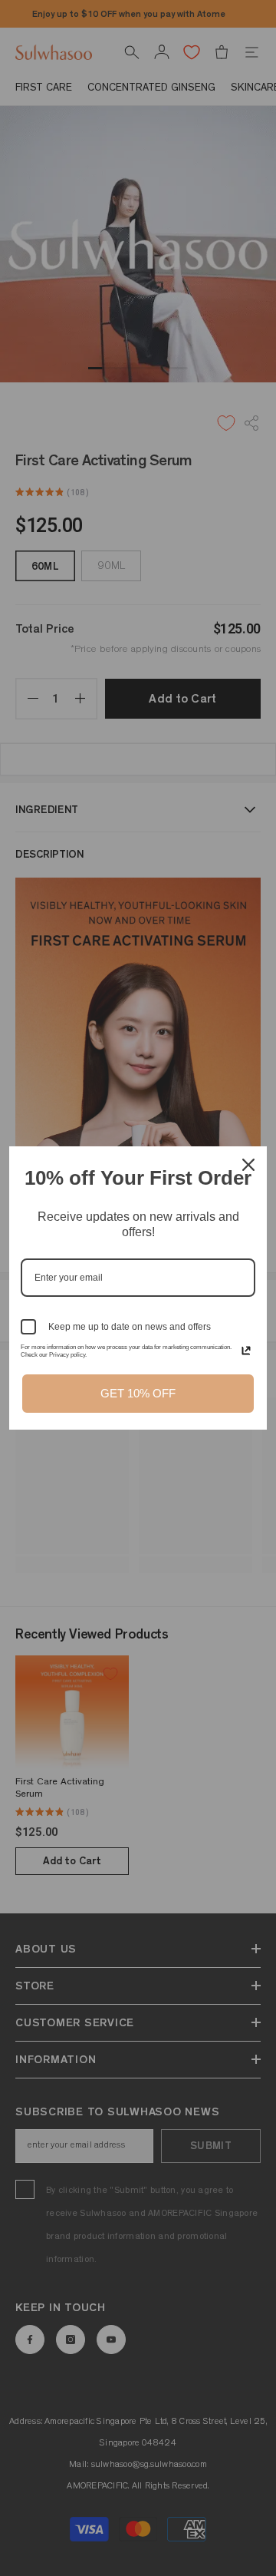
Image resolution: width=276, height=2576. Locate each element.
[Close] (248, 1165)
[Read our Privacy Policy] (246, 1351)
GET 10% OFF (138, 1393)
